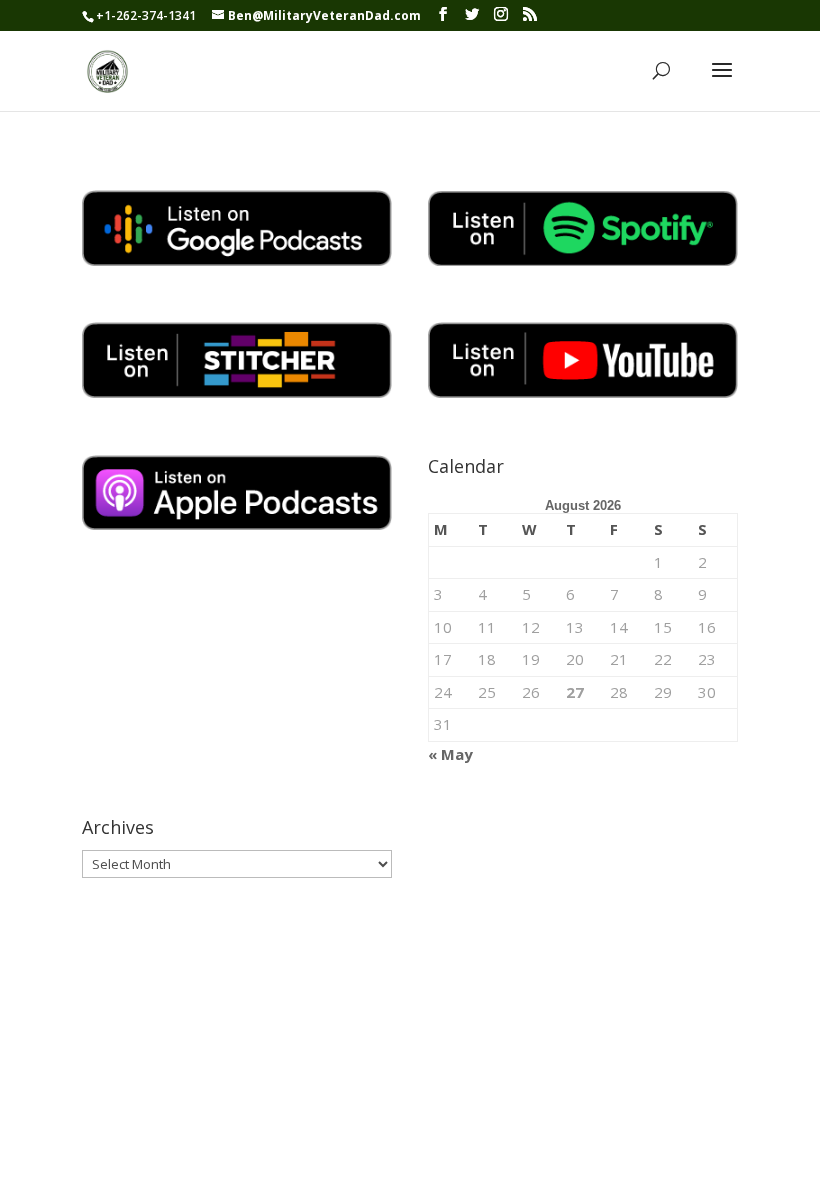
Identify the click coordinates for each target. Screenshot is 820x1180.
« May (450, 754)
